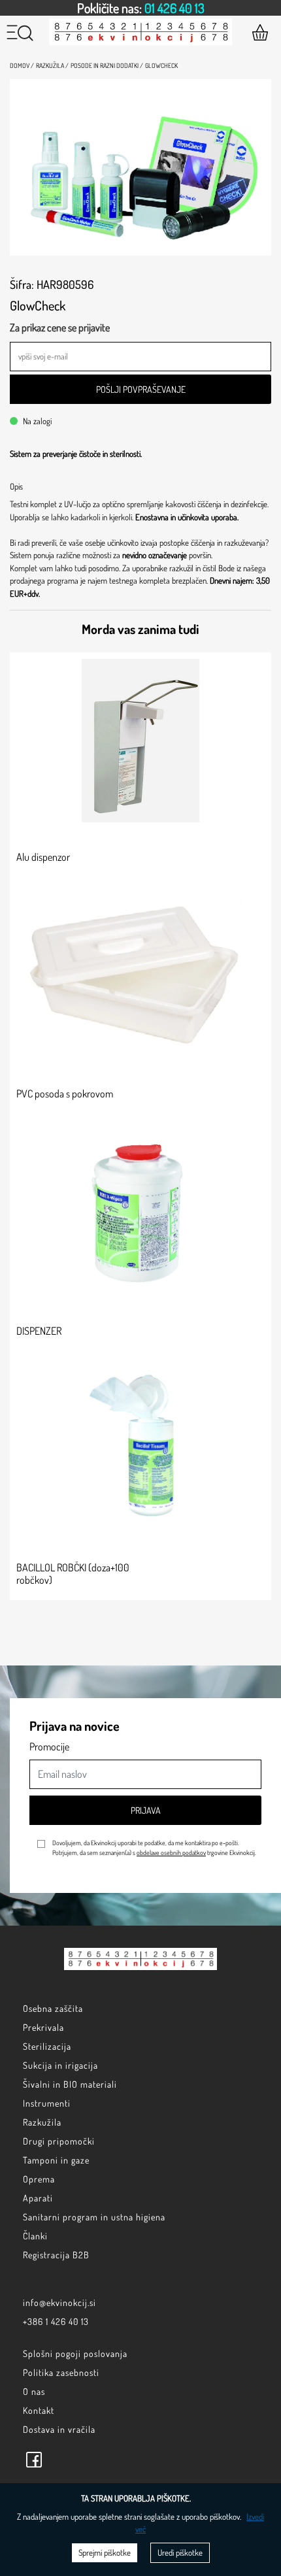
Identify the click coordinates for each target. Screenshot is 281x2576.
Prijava (146, 1810)
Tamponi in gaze (56, 2160)
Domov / (22, 65)
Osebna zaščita (53, 2008)
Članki (35, 2236)
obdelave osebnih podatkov (171, 1852)
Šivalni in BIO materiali (70, 2084)
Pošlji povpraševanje (141, 389)
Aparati (38, 2198)
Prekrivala (43, 2027)
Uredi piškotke (180, 2552)
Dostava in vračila (59, 2429)
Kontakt (39, 2410)
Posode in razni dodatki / (107, 65)
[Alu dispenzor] (140, 741)
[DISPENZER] (140, 1214)
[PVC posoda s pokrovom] (140, 977)
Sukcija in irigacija (60, 2065)
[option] (140, 8)
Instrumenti (47, 2103)
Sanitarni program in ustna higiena (94, 2217)
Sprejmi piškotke (105, 2552)
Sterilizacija (47, 2046)
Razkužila (42, 2122)
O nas (34, 2391)
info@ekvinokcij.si (59, 2302)
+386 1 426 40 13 (56, 2321)
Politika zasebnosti (61, 2372)
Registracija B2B (56, 2255)
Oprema (39, 2179)
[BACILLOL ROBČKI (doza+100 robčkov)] (140, 1451)
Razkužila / (52, 65)
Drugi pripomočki (59, 2141)
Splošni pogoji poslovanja (75, 2353)
